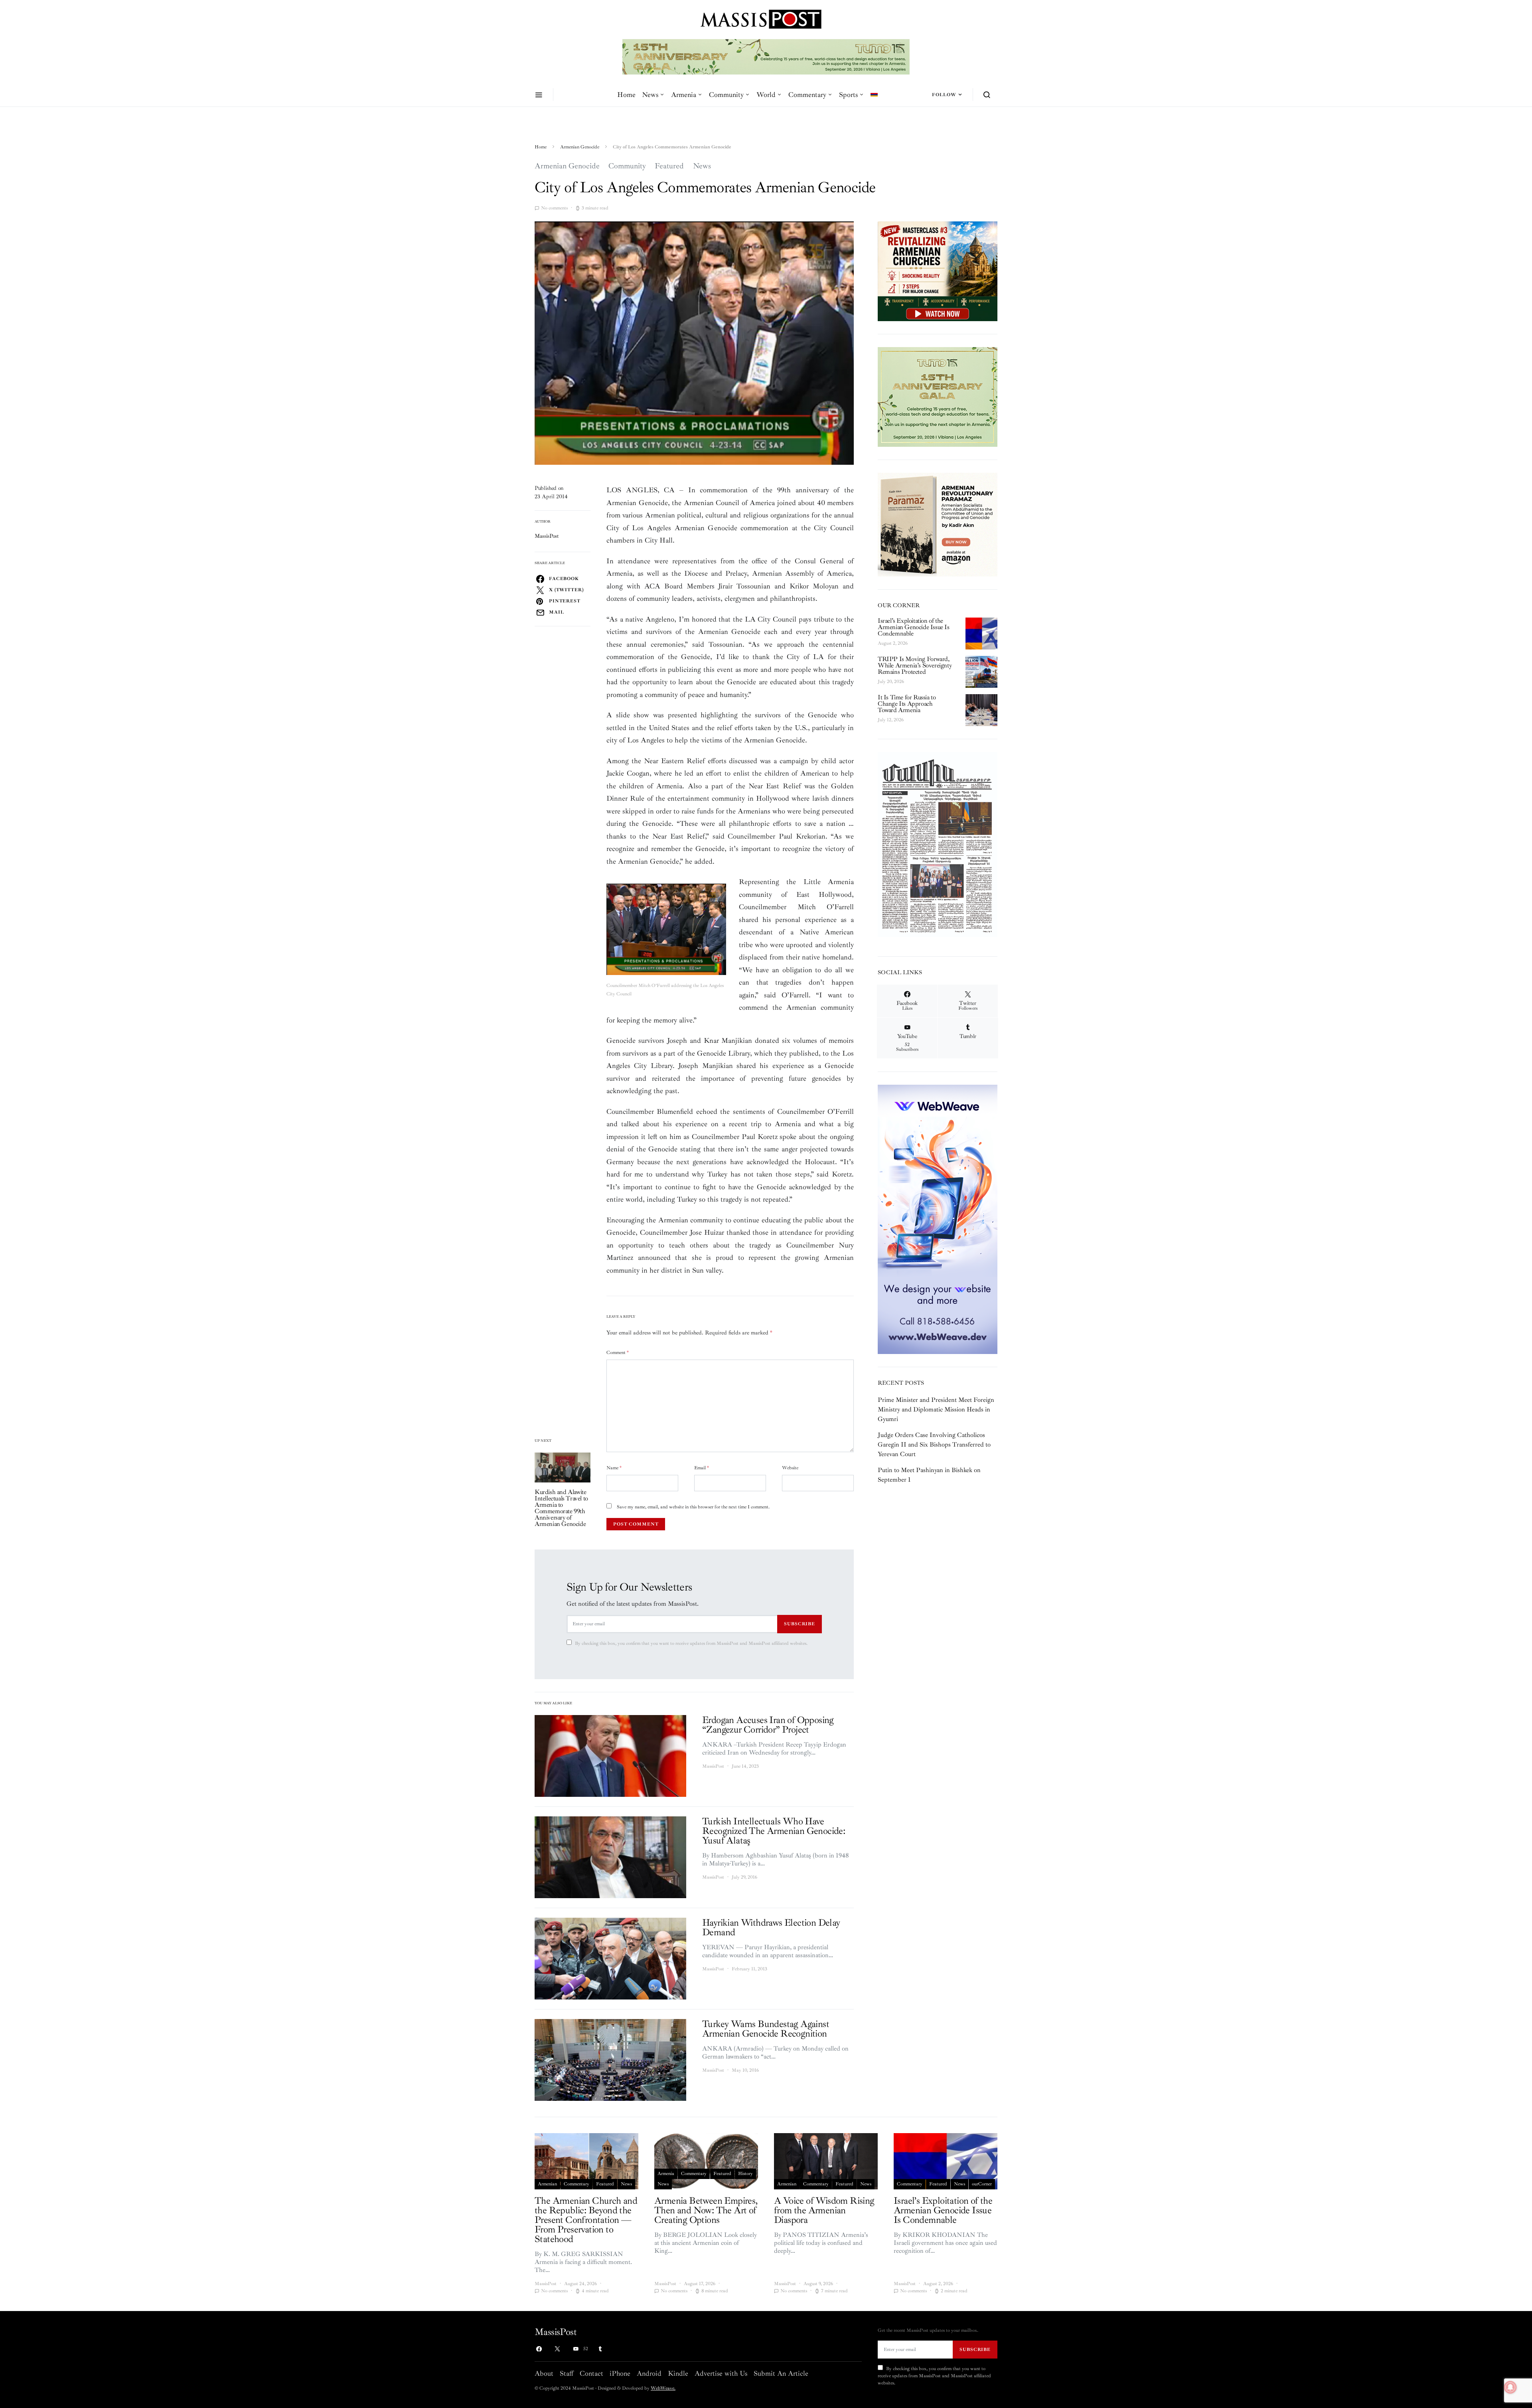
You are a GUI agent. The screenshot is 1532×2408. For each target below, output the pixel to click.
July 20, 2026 (891, 682)
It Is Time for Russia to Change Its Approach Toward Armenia (907, 704)
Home (626, 95)
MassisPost (547, 536)
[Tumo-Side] (938, 397)
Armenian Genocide (580, 147)
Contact (591, 2373)
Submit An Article (781, 2373)
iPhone (620, 2373)
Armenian (547, 2184)
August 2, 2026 (893, 643)
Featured (669, 166)
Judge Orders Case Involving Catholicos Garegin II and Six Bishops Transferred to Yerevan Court (934, 1445)
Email (702, 1468)
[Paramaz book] (938, 524)
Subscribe (800, 1624)
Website (790, 1468)
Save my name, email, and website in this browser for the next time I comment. (693, 1507)
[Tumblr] (600, 2349)
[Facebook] (539, 2349)
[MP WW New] (938, 1219)
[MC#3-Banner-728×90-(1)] (766, 56)
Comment (618, 1353)
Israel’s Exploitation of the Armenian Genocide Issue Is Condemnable (914, 627)
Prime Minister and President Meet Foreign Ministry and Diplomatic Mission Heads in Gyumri (936, 1409)
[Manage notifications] (1510, 2387)
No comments (554, 208)
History (745, 2174)
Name (614, 1468)
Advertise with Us (721, 2373)
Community (726, 95)
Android (649, 2373)
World (766, 95)
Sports (848, 95)
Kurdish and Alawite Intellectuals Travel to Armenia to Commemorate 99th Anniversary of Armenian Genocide (561, 1508)
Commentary (807, 95)
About (544, 2373)
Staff (567, 2373)
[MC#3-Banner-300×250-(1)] (938, 271)
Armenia (684, 95)
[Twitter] (557, 2349)
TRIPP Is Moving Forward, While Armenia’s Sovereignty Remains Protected (915, 665)
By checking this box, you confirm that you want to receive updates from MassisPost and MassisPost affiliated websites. (691, 1643)
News (650, 95)
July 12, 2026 (891, 720)
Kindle (678, 2373)
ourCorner (982, 2184)
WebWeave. (663, 2388)
